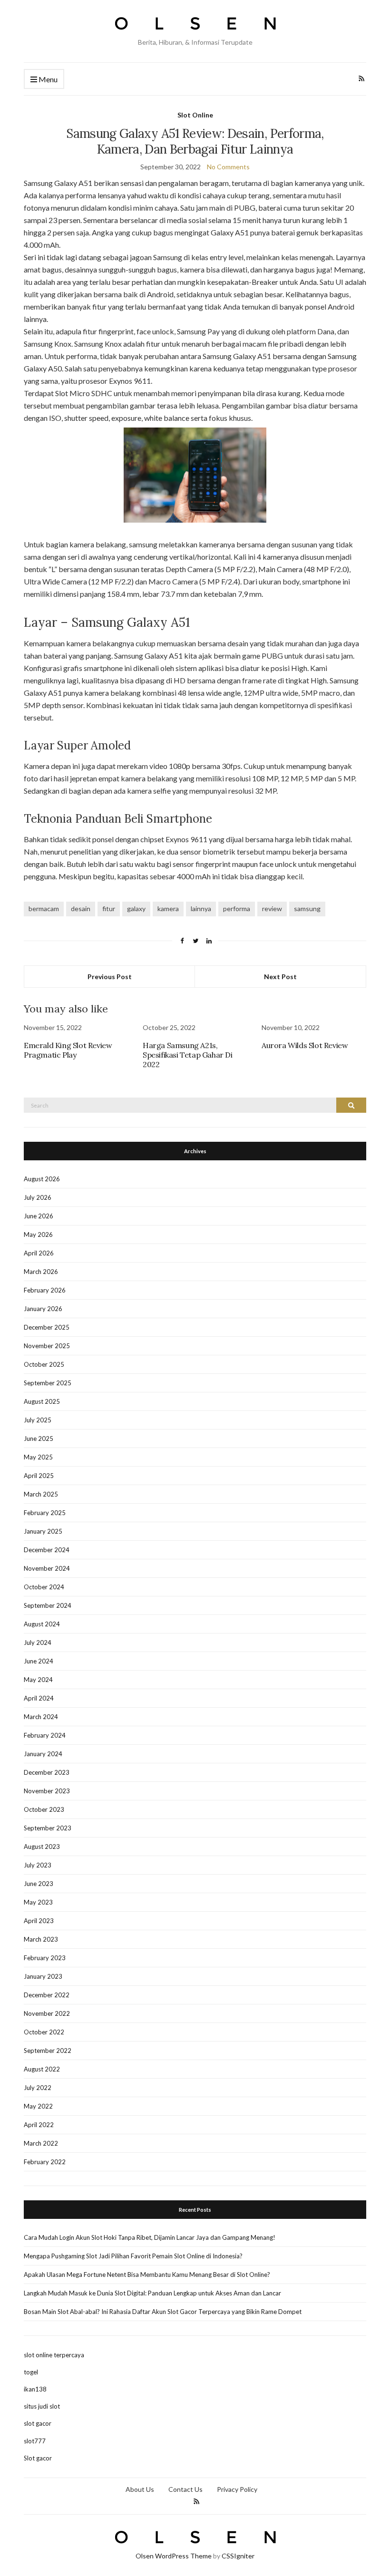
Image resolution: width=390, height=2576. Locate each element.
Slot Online (195, 115)
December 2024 (47, 1550)
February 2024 (45, 1735)
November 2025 (47, 1346)
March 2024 (41, 1717)
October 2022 (44, 2032)
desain (81, 909)
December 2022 (47, 1995)
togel (31, 2372)
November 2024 (47, 1568)
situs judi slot (42, 2406)
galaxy (136, 909)
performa (237, 909)
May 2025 (38, 1457)
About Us (140, 2489)
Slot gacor (38, 2458)
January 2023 (43, 1976)
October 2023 (44, 1809)
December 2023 (47, 1772)
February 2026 (45, 1290)
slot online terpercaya (54, 2355)
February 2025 (45, 1513)
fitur (109, 909)
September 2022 (48, 2051)
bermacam (44, 909)
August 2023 (42, 1847)
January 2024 (43, 1754)
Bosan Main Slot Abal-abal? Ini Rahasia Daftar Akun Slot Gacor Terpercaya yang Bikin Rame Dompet (163, 2312)
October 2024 (44, 1587)
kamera (168, 909)
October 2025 (44, 1364)
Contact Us (185, 2489)
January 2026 (43, 1309)
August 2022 (42, 2069)
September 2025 (48, 1383)
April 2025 (39, 1476)
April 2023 (39, 1921)
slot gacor (38, 2423)
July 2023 (38, 1865)
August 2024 (42, 1624)
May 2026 (38, 1235)
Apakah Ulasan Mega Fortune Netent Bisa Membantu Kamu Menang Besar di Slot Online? (147, 2275)
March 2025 (41, 1494)
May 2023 (38, 1902)
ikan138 (35, 2389)
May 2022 (38, 2106)
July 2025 (38, 1420)
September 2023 (48, 1828)
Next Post (280, 977)
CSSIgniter (238, 2556)
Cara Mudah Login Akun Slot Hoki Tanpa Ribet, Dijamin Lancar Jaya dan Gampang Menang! (150, 2237)
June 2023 (39, 1884)
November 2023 (47, 1791)
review (272, 909)
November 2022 (47, 2013)
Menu (47, 79)
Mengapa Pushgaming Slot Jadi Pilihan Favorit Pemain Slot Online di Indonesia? (133, 2256)
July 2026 (38, 1197)
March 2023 (41, 1939)
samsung (307, 909)
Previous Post (110, 977)
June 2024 (39, 1661)
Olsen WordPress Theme (174, 2556)
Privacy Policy (237, 2489)
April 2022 (39, 2125)
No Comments (228, 167)
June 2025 (39, 1439)
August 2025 (42, 1401)
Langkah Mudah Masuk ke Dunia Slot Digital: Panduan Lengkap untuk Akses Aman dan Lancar (152, 2293)
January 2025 (43, 1531)
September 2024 (48, 1605)
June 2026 (39, 1216)
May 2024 (38, 1680)
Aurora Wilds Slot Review (305, 1045)
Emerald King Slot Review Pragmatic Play (68, 1050)
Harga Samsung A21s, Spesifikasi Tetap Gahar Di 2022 (188, 1055)
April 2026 (39, 1253)
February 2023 (45, 1958)
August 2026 (42, 1179)
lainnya (201, 909)
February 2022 (45, 2162)
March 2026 (41, 1272)
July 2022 (38, 2088)
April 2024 (39, 1698)
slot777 (35, 2441)
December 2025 (47, 1327)
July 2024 (38, 1643)
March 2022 (41, 2143)
